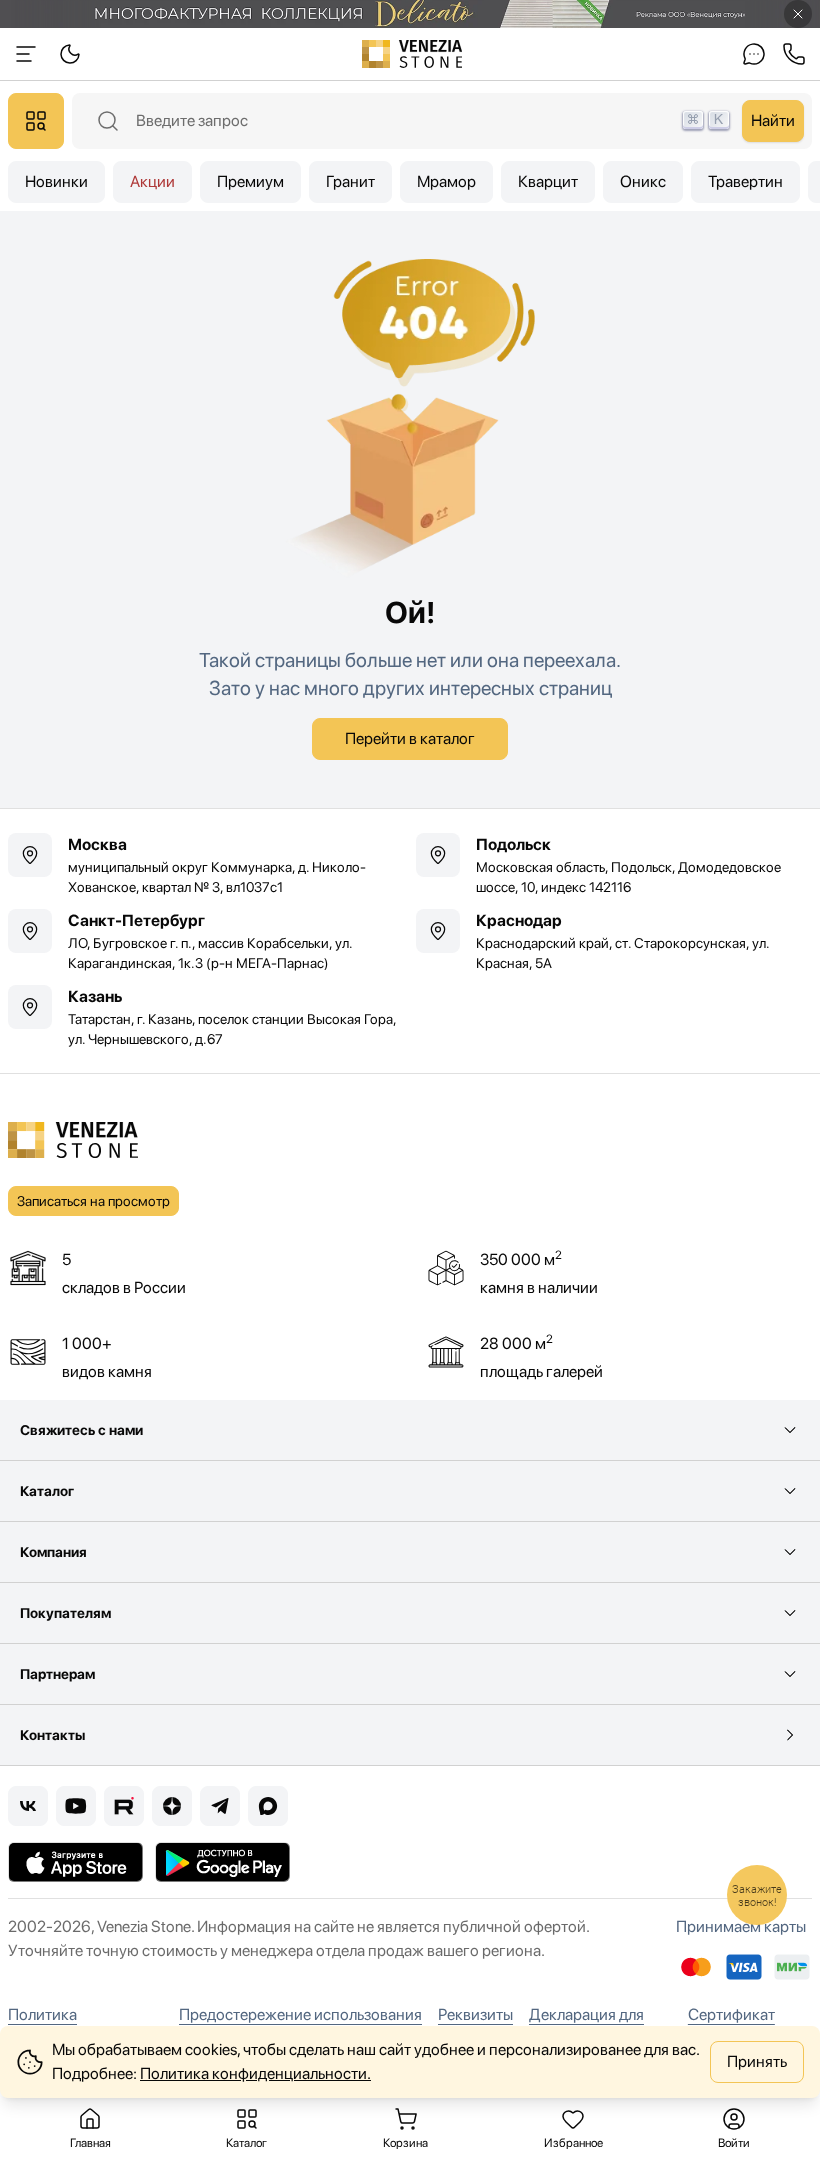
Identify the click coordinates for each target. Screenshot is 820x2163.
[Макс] (268, 1806)
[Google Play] (222, 1862)
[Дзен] (172, 1806)
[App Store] (75, 1862)
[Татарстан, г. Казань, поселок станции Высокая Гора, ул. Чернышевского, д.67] (206, 1017)
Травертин (745, 181)
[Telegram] (220, 1806)
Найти (773, 120)
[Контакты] (754, 54)
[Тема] (26, 54)
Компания (53, 1552)
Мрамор (446, 181)
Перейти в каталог (410, 738)
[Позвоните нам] (794, 54)
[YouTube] (76, 1806)
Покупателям (65, 1613)
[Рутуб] (124, 1806)
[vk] (28, 1806)
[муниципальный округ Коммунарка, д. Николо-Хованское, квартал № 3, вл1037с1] (206, 865)
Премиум (250, 181)
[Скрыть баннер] (798, 14)
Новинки (56, 181)
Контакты (52, 1735)
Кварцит (548, 181)
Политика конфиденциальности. (255, 2073)
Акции (152, 181)
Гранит (350, 181)
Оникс (643, 181)
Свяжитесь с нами (81, 1430)
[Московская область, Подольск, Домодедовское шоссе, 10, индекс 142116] (614, 865)
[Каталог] (36, 121)
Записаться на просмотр (93, 1201)
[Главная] (412, 54)
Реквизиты (475, 2014)
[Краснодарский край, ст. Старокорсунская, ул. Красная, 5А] (614, 941)
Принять (757, 2061)
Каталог (47, 1491)
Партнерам (57, 1674)
